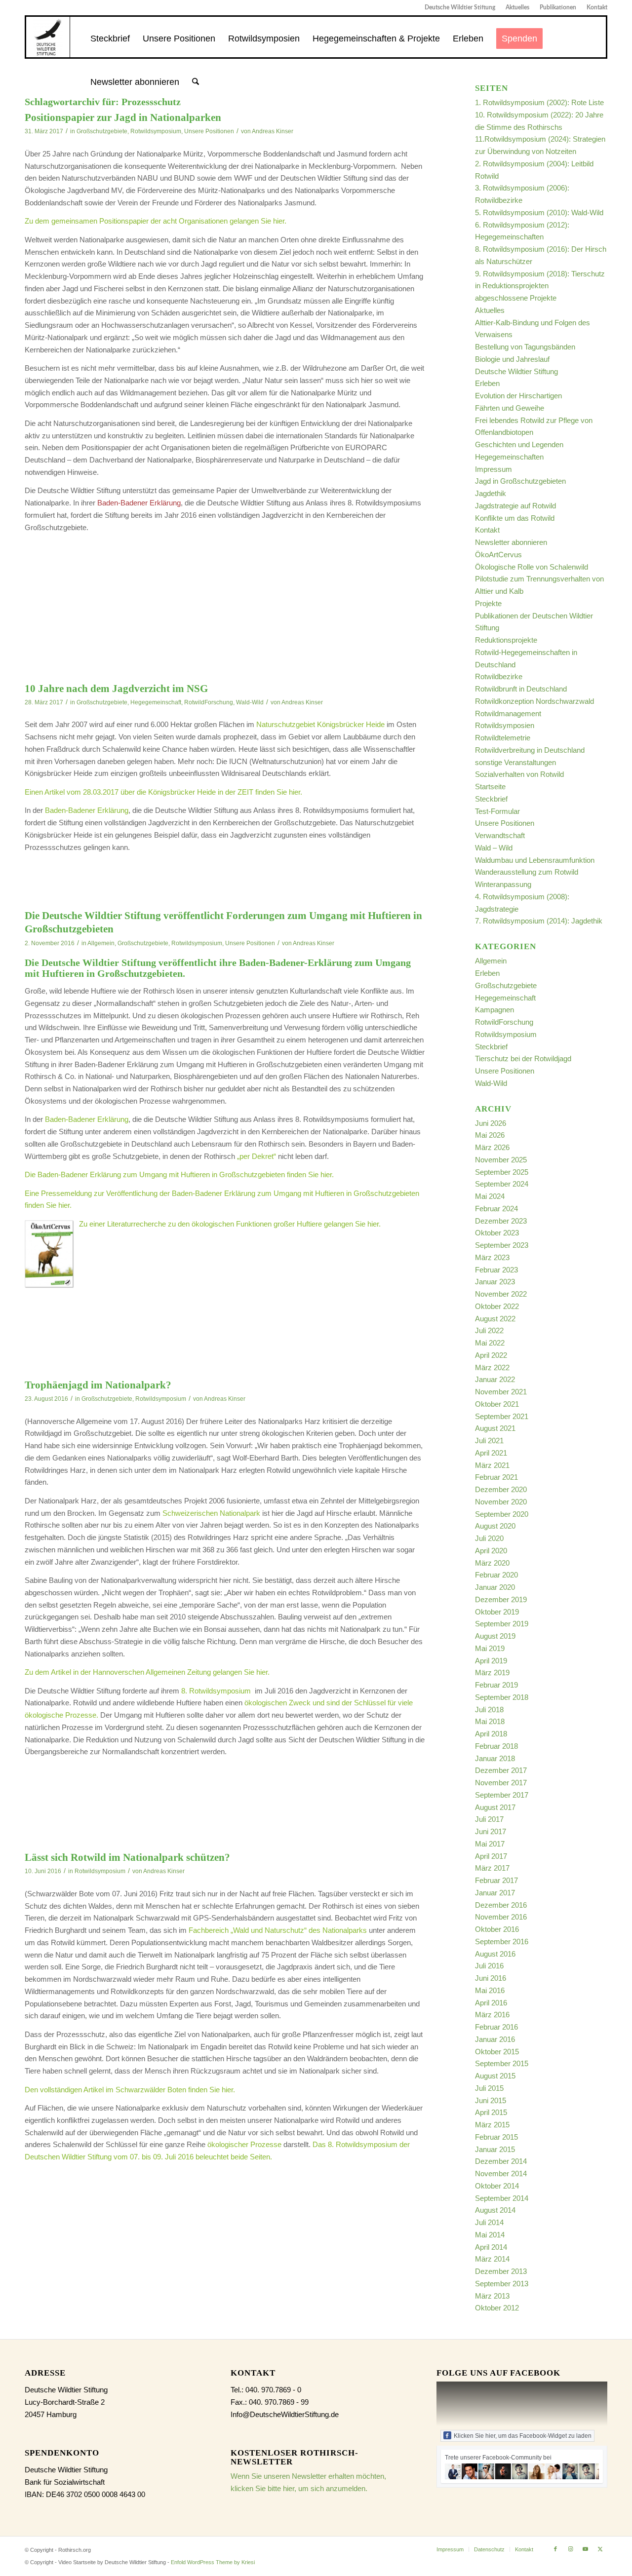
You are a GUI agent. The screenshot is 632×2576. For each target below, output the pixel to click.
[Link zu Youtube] (585, 2549)
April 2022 (491, 1355)
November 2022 (501, 1294)
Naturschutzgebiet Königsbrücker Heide (320, 724)
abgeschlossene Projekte (516, 298)
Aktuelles (517, 7)
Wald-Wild (250, 702)
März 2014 (492, 2259)
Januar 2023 (495, 1282)
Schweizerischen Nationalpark (211, 1513)
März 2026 (492, 1147)
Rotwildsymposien (505, 725)
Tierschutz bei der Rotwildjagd (523, 1058)
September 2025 (502, 1172)
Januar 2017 (495, 1893)
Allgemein (101, 943)
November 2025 (501, 1160)
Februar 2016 (496, 2027)
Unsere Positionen (209, 131)
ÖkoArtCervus (498, 555)
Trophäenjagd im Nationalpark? (98, 1385)
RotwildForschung (209, 702)
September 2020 (502, 1514)
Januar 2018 (495, 1758)
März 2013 (492, 2296)
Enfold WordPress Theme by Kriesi (213, 2562)
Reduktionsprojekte (506, 640)
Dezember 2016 (501, 1905)
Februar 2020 (496, 1575)
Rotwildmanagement (508, 713)
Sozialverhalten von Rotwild (519, 774)
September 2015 (502, 2063)
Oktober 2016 (497, 1929)
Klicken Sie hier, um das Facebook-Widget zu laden (523, 2436)
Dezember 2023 (501, 1221)
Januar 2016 (495, 2039)
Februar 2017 (496, 1880)
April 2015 (491, 2112)
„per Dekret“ (257, 1156)
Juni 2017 (491, 1831)
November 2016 (501, 1917)
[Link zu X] (600, 2549)
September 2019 (502, 1624)
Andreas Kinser (273, 131)
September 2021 (502, 1416)
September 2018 (502, 1697)
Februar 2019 (496, 1685)
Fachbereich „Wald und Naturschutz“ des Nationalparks (279, 1930)
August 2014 (495, 2210)
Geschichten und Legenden (519, 444)
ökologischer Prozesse (244, 2144)
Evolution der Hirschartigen (518, 396)
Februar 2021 (496, 1477)
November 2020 (501, 1502)
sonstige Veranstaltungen (515, 762)
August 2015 (495, 2076)
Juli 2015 (489, 2088)
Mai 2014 (490, 2235)
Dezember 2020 (501, 1489)
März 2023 (492, 1257)
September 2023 (502, 1245)
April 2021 (491, 1453)
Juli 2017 (489, 1819)
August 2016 (495, 1954)
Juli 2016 (489, 1966)
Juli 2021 (489, 1441)
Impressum (494, 469)
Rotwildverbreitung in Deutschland (530, 750)
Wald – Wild (494, 848)
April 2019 (491, 1661)
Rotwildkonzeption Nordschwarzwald (534, 701)
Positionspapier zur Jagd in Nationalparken (123, 117)
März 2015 (492, 2125)
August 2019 (495, 1636)
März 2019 (492, 1672)
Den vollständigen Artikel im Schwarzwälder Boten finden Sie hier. (130, 2090)
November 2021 (501, 1392)
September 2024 (502, 1184)
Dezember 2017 (501, 1770)
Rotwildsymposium (156, 131)
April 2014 (491, 2247)
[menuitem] (460, 7)
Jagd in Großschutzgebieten (520, 481)
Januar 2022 (495, 1379)
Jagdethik (491, 493)
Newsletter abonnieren (511, 542)
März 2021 (492, 1465)
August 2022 (495, 1319)
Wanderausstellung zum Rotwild (527, 872)
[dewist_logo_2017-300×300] (48, 37)
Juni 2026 (491, 1123)
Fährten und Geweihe (510, 408)
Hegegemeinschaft (156, 702)
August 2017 (495, 1807)
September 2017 (502, 1795)
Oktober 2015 (497, 2052)
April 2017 (491, 1856)
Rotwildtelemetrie (503, 738)
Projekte (488, 603)
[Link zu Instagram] (570, 2549)
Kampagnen (494, 1010)
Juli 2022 (489, 1330)
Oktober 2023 (497, 1233)
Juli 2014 (489, 2222)
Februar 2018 (496, 1746)
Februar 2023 (496, 1270)
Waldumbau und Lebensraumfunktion (535, 860)
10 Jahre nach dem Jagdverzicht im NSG (116, 689)
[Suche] (196, 82)
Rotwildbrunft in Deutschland (521, 689)
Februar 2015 (496, 2137)
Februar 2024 (496, 1209)
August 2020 (495, 1526)
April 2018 (491, 1734)
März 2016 (492, 2015)
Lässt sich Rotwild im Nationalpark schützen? (127, 1857)
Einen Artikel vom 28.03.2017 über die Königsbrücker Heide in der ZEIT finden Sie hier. (163, 792)
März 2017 (492, 1868)
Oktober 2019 (497, 1612)
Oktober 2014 (497, 2186)
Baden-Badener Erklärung (87, 810)
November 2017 (501, 1783)
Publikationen (558, 7)
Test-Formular (497, 811)
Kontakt (597, 7)
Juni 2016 (491, 1978)
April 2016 (491, 2003)
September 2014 (502, 2198)
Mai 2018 (490, 1721)
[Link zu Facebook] (555, 2549)
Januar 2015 (495, 2149)
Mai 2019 (490, 1648)
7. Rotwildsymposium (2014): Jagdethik (539, 921)
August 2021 (495, 1428)
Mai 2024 (490, 1196)
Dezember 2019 (501, 1599)
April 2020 (491, 1551)
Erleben (487, 383)
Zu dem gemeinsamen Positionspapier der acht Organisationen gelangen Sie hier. (156, 221)
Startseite (490, 787)
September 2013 (502, 2284)
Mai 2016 (490, 1990)
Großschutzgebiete (102, 131)
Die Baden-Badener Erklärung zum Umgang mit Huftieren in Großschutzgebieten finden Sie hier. (179, 1174)
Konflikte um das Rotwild (515, 518)
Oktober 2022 (497, 1306)
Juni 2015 (491, 2100)
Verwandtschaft (500, 835)
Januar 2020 (495, 1587)
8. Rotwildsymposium (217, 1691)
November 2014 (501, 2173)
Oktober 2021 (497, 1404)
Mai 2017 (490, 1844)
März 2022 (492, 1367)
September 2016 (502, 1942)
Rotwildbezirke (499, 676)
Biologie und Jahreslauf (512, 359)
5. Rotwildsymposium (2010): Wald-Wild (539, 212)
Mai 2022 (490, 1343)
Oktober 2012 (497, 2308)
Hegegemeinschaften (509, 457)
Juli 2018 (489, 1710)
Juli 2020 (489, 1538)
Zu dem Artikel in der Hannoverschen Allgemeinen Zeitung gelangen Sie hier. (147, 1672)
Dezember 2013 (501, 2271)
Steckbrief (491, 799)
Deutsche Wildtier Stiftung (460, 7)
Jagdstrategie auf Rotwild (515, 506)
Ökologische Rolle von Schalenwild (532, 567)
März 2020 (492, 1563)
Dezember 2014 (501, 2161)
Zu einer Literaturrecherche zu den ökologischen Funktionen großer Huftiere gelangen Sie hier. (230, 1224)
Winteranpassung (503, 884)
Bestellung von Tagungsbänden (525, 347)
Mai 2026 (490, 1135)
